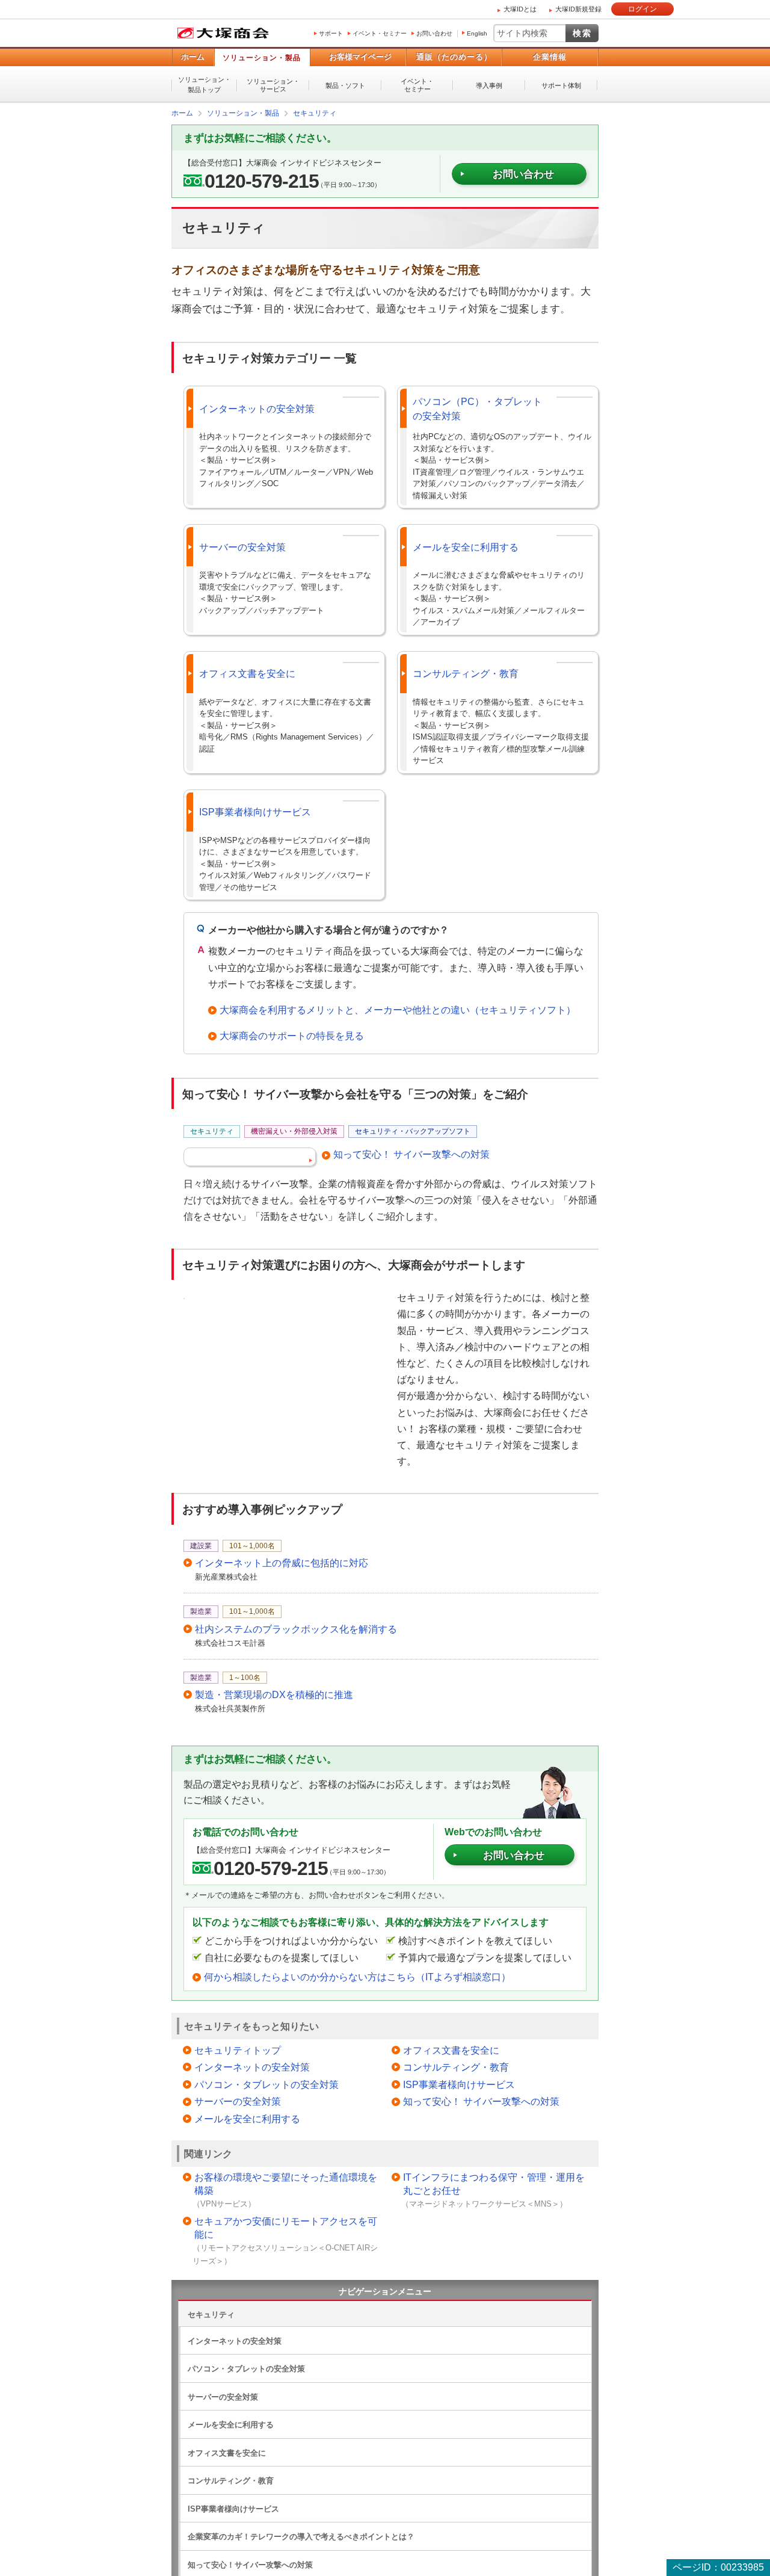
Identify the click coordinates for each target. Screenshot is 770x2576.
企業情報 (550, 57)
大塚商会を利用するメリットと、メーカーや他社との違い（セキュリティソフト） (398, 1009)
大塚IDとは (520, 9)
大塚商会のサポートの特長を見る (292, 1035)
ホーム (193, 57)
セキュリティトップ (238, 2050)
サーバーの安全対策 (242, 547)
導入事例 (489, 85)
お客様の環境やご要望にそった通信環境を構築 (286, 2183)
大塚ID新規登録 (578, 9)
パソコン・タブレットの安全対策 (266, 2084)
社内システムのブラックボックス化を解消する (296, 1629)
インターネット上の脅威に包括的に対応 (282, 1562)
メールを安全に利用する (466, 547)
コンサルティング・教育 (466, 673)
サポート (331, 33)
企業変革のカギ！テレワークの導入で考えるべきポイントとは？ (301, 2536)
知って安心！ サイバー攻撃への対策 (411, 1154)
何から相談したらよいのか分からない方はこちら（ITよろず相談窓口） (357, 1976)
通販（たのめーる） (454, 57)
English (477, 33)
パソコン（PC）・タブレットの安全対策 (477, 408)
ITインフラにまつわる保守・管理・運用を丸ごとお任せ (494, 2183)
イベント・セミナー (380, 33)
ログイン (642, 9)
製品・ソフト (345, 85)
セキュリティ (211, 2314)
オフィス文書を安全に (247, 673)
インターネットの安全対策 (257, 408)
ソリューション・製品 (262, 58)
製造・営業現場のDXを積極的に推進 (274, 1694)
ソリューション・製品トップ (205, 85)
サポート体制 (561, 85)
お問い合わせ (434, 33)
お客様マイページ (360, 57)
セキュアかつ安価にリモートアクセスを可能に (286, 2227)
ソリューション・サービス (273, 85)
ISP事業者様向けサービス (255, 811)
